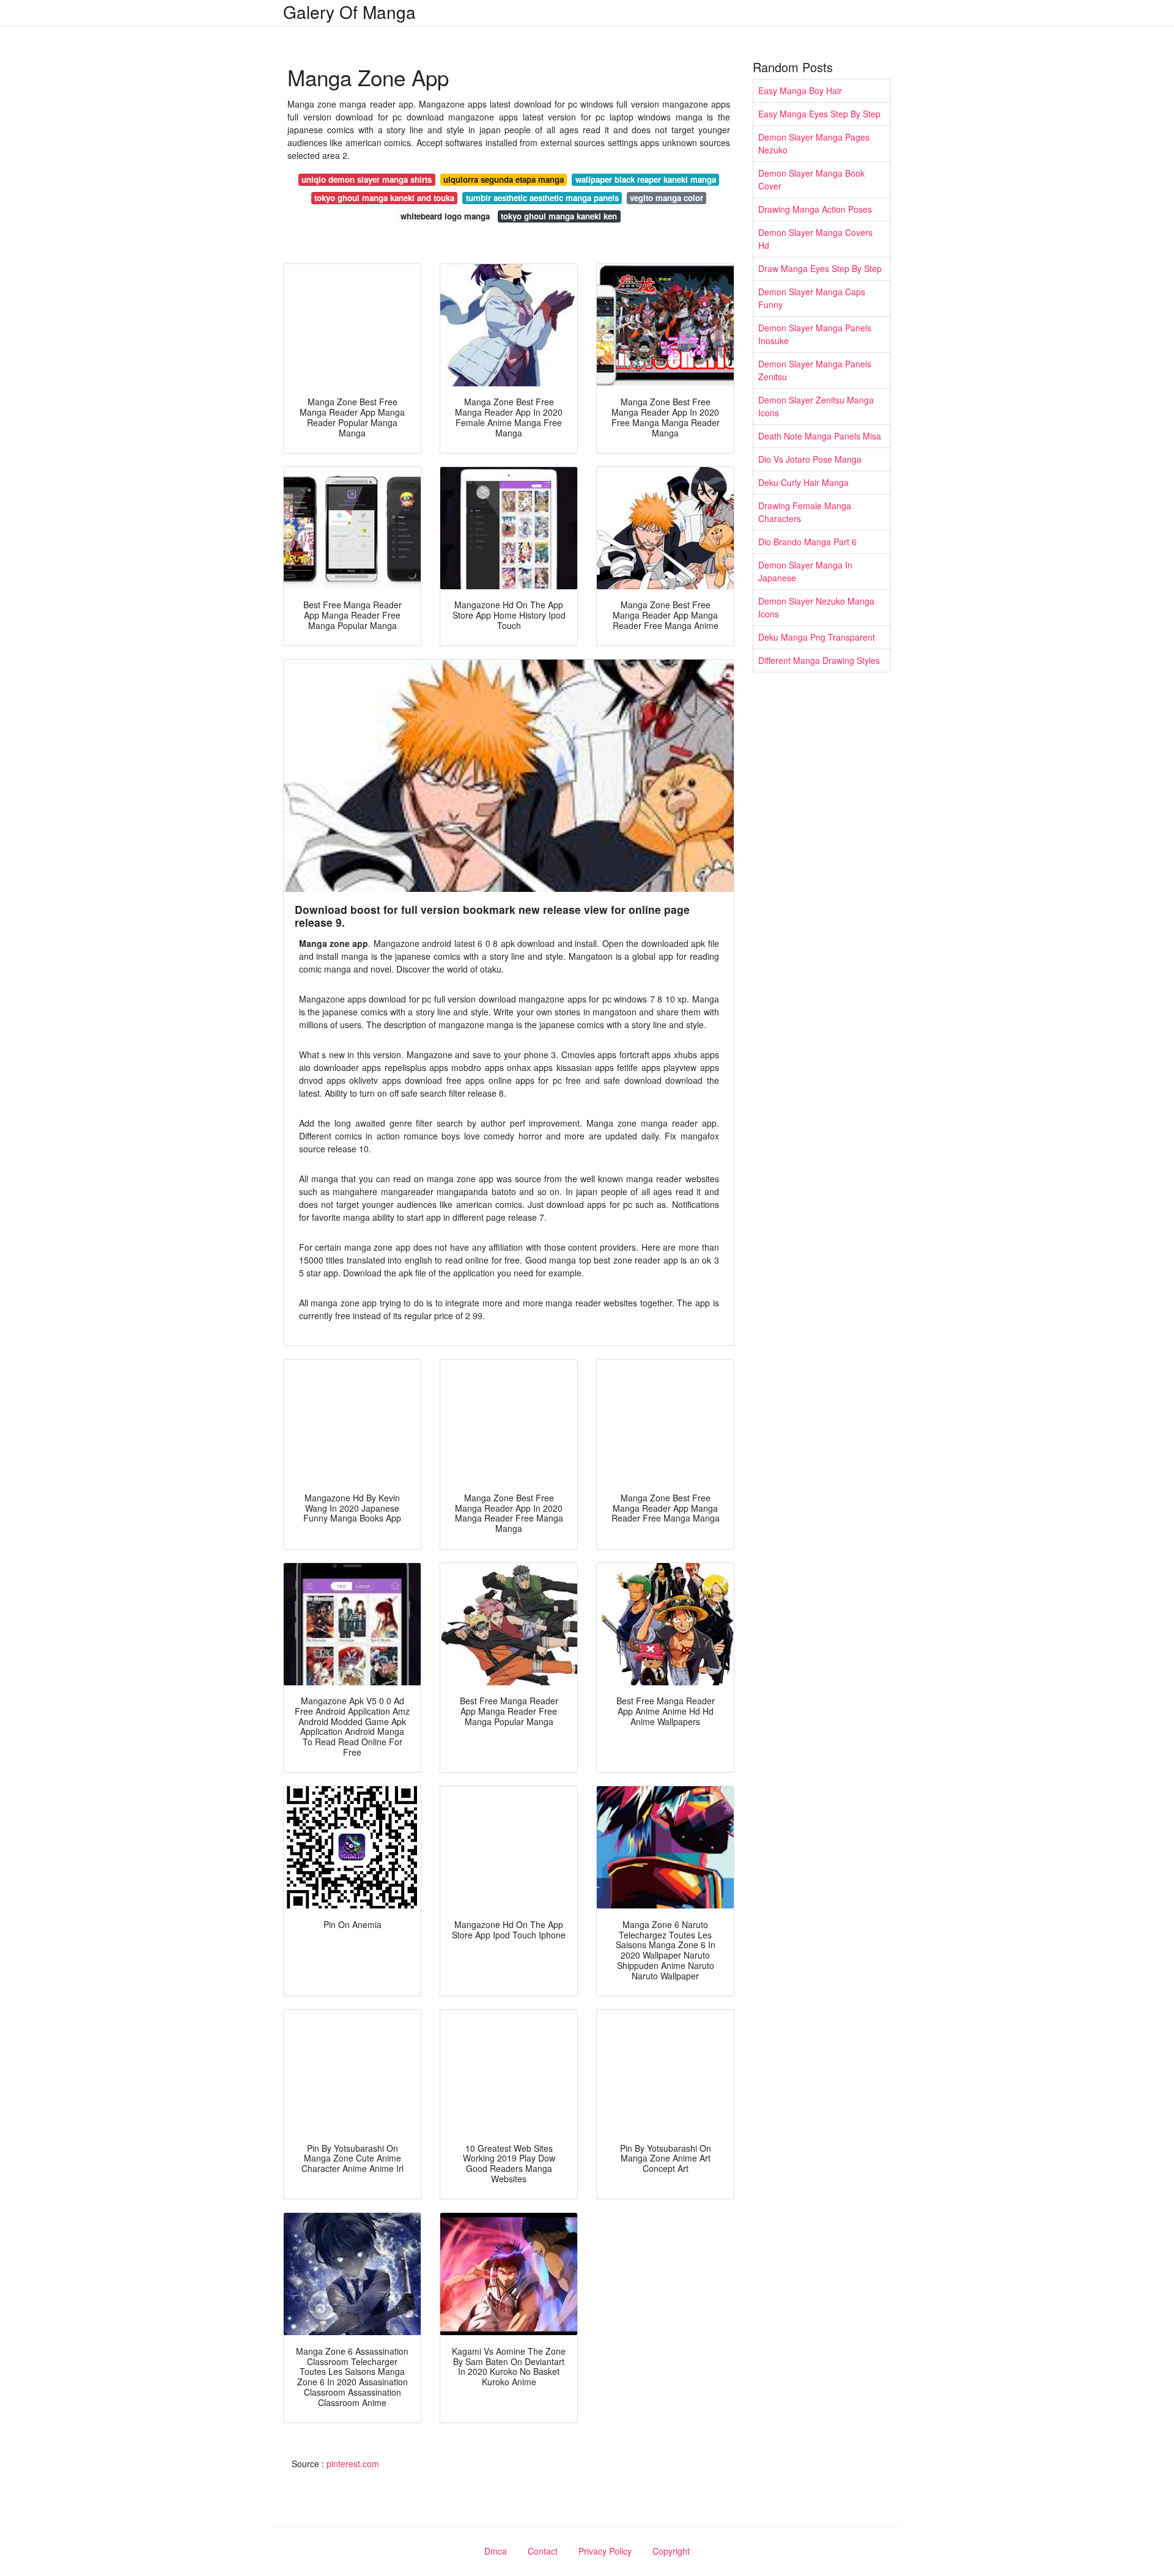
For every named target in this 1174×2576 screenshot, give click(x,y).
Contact (543, 2551)
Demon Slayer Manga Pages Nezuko (814, 143)
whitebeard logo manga (445, 216)
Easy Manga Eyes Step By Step (819, 114)
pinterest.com (353, 2464)
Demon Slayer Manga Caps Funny (812, 298)
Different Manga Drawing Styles (819, 660)
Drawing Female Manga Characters (805, 512)
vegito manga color (666, 198)
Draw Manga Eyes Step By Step (820, 268)
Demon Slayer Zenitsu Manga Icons (816, 406)
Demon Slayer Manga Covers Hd (815, 239)
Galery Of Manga (349, 12)
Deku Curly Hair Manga (803, 482)
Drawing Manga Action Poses (815, 209)
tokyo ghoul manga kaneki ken (559, 216)
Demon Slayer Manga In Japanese (805, 571)
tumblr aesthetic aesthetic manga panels (542, 198)
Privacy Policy (605, 2551)
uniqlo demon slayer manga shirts (367, 179)
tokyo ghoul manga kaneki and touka (384, 198)
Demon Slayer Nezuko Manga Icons (816, 607)
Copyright (671, 2551)
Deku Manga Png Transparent (817, 637)
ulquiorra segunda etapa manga (504, 179)
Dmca (496, 2551)
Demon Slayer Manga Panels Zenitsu (815, 370)
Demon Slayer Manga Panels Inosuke (815, 334)
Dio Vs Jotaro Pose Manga (810, 459)
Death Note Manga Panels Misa (820, 436)
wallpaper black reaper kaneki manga (646, 179)
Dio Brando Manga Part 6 (807, 542)
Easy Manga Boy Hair (800, 90)
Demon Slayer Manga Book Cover (811, 179)
